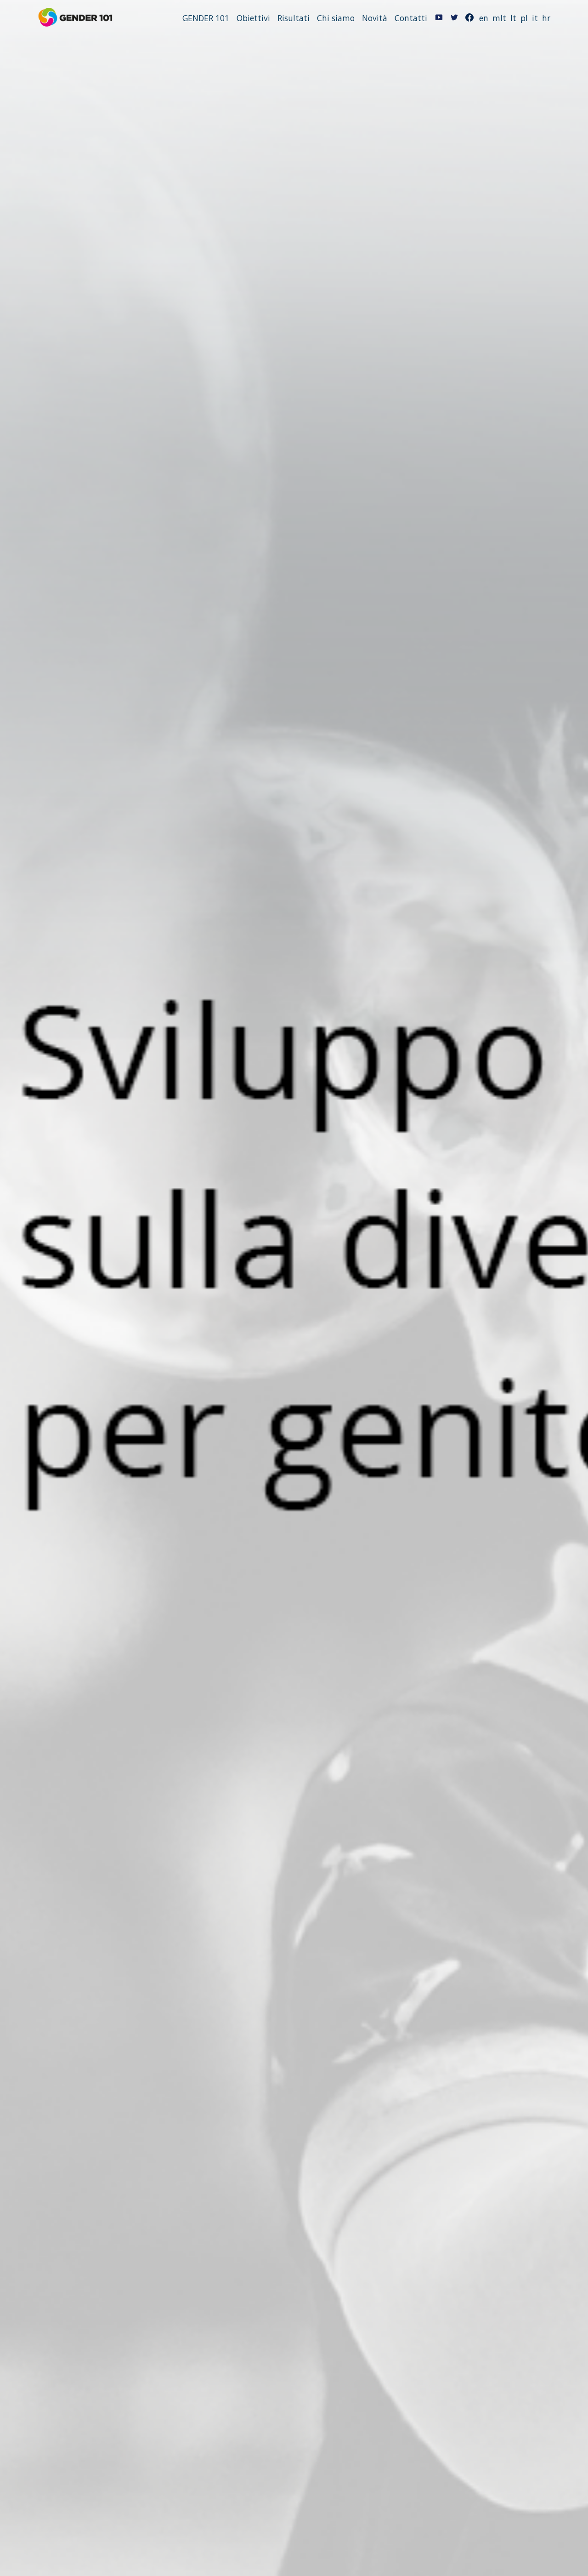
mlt (499, 18)
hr (546, 18)
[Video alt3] (439, 18)
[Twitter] (454, 18)
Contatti (411, 18)
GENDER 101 (206, 18)
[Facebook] (469, 18)
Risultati (294, 18)
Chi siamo (336, 18)
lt (513, 18)
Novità (375, 18)
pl (524, 18)
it (535, 18)
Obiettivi (253, 18)
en (484, 18)
